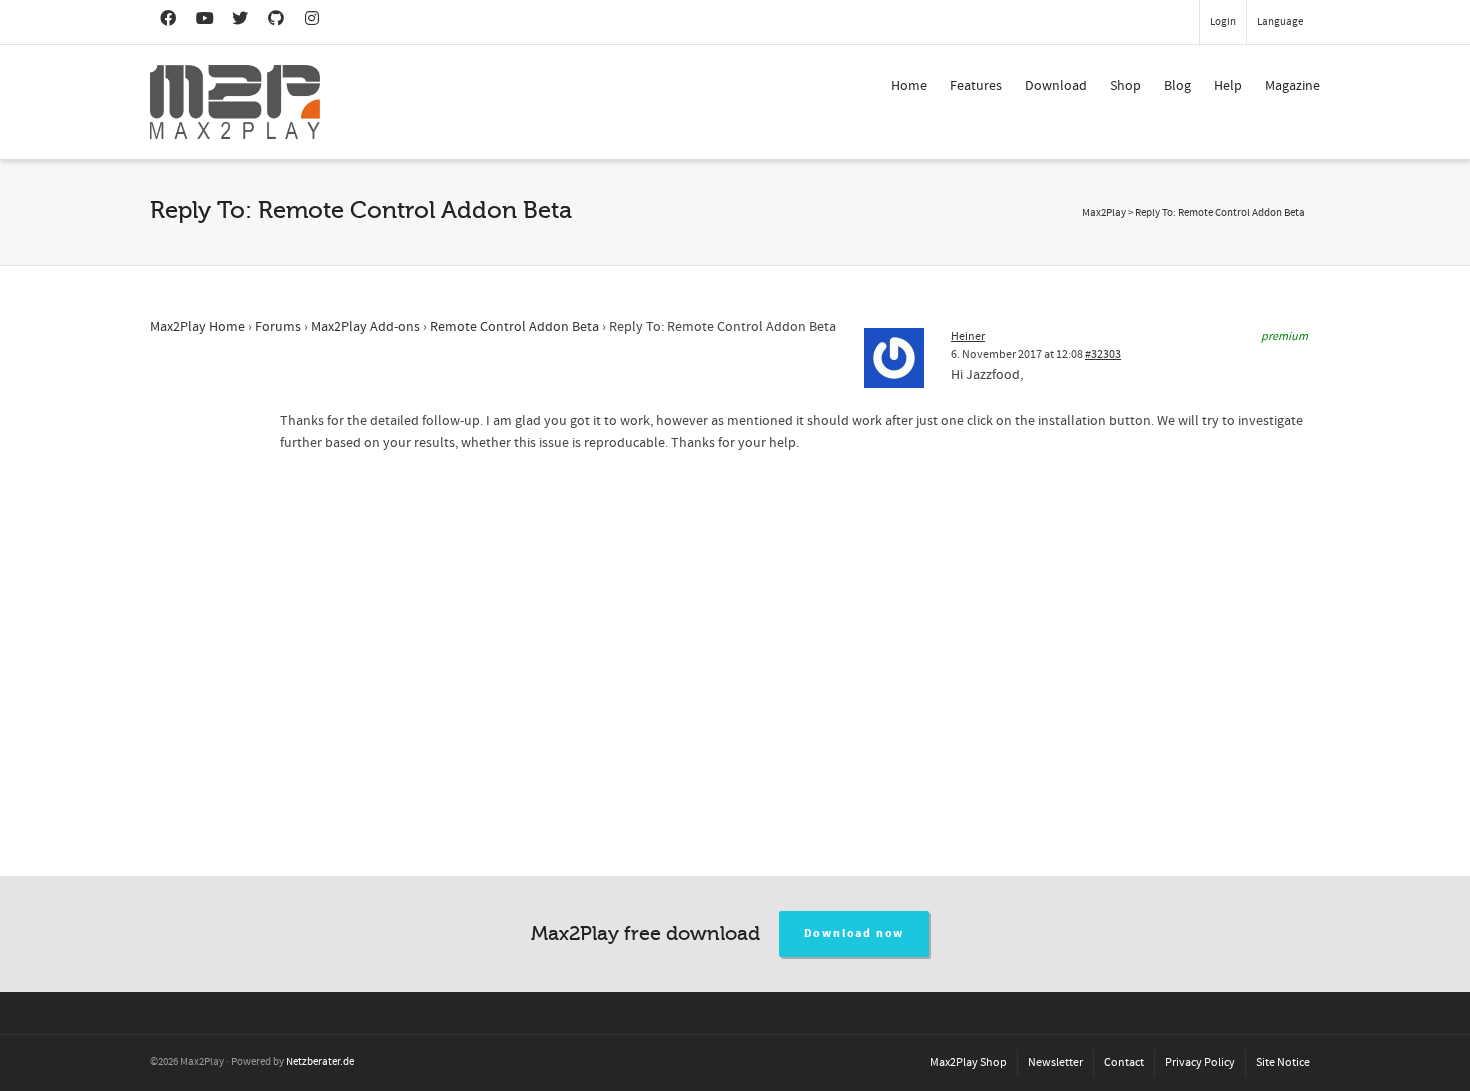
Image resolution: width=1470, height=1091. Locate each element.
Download (1056, 86)
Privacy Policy (1200, 1062)
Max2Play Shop (968, 1062)
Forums (278, 327)
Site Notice (1283, 1062)
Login (1223, 22)
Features (976, 86)
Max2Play (1104, 213)
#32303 (1103, 354)
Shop (1125, 86)
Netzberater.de (320, 1062)
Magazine (1292, 86)
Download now (854, 933)
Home (909, 86)
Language (1280, 22)
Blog (1177, 86)
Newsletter (1055, 1062)
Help (1228, 86)
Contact (1124, 1062)
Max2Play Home (197, 327)
